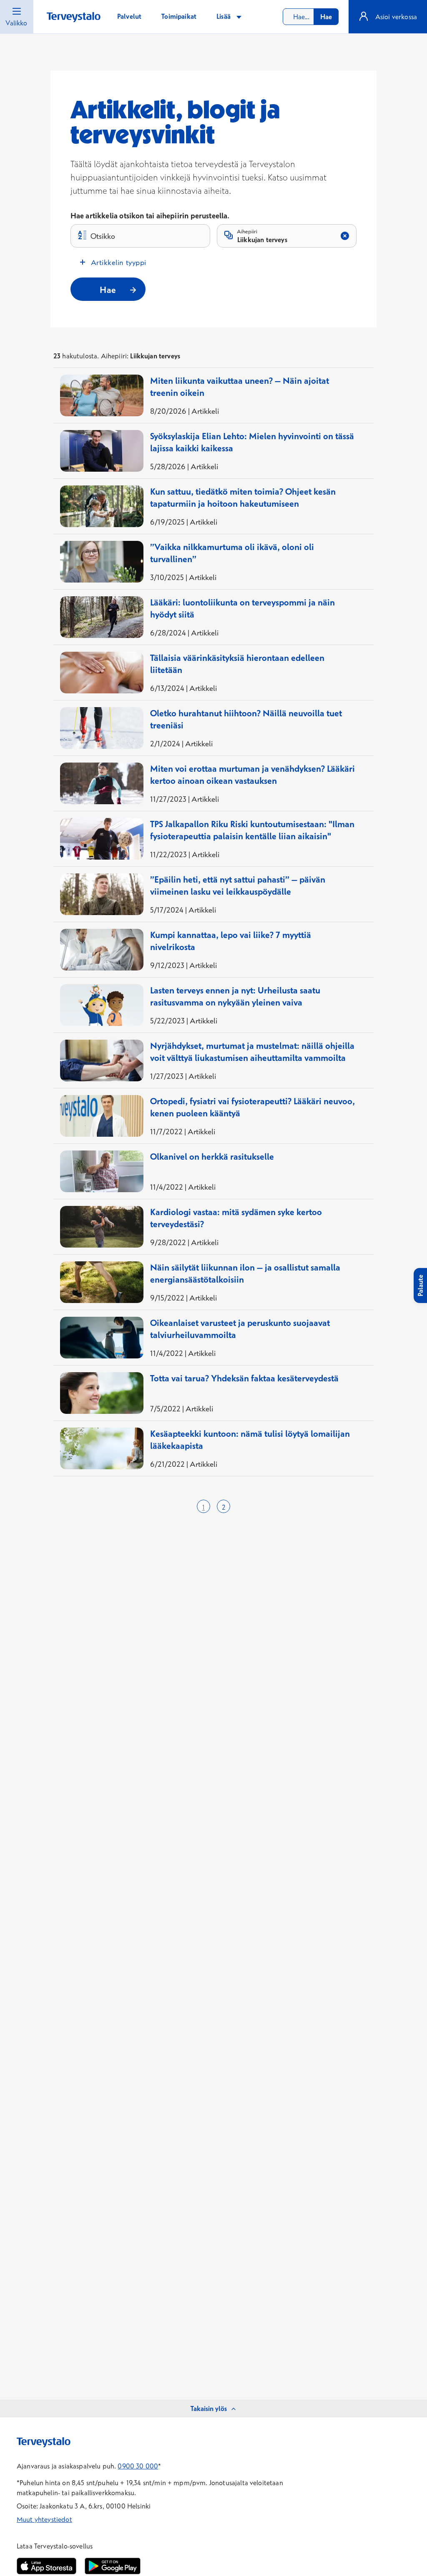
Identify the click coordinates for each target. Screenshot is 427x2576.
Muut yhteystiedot (44, 2519)
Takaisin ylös (209, 2408)
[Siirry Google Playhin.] (113, 2566)
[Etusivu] (74, 17)
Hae (326, 17)
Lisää (224, 16)
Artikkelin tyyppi (119, 262)
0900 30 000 (138, 2466)
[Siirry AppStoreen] (46, 2566)
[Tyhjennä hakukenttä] (345, 236)
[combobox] (311, 17)
